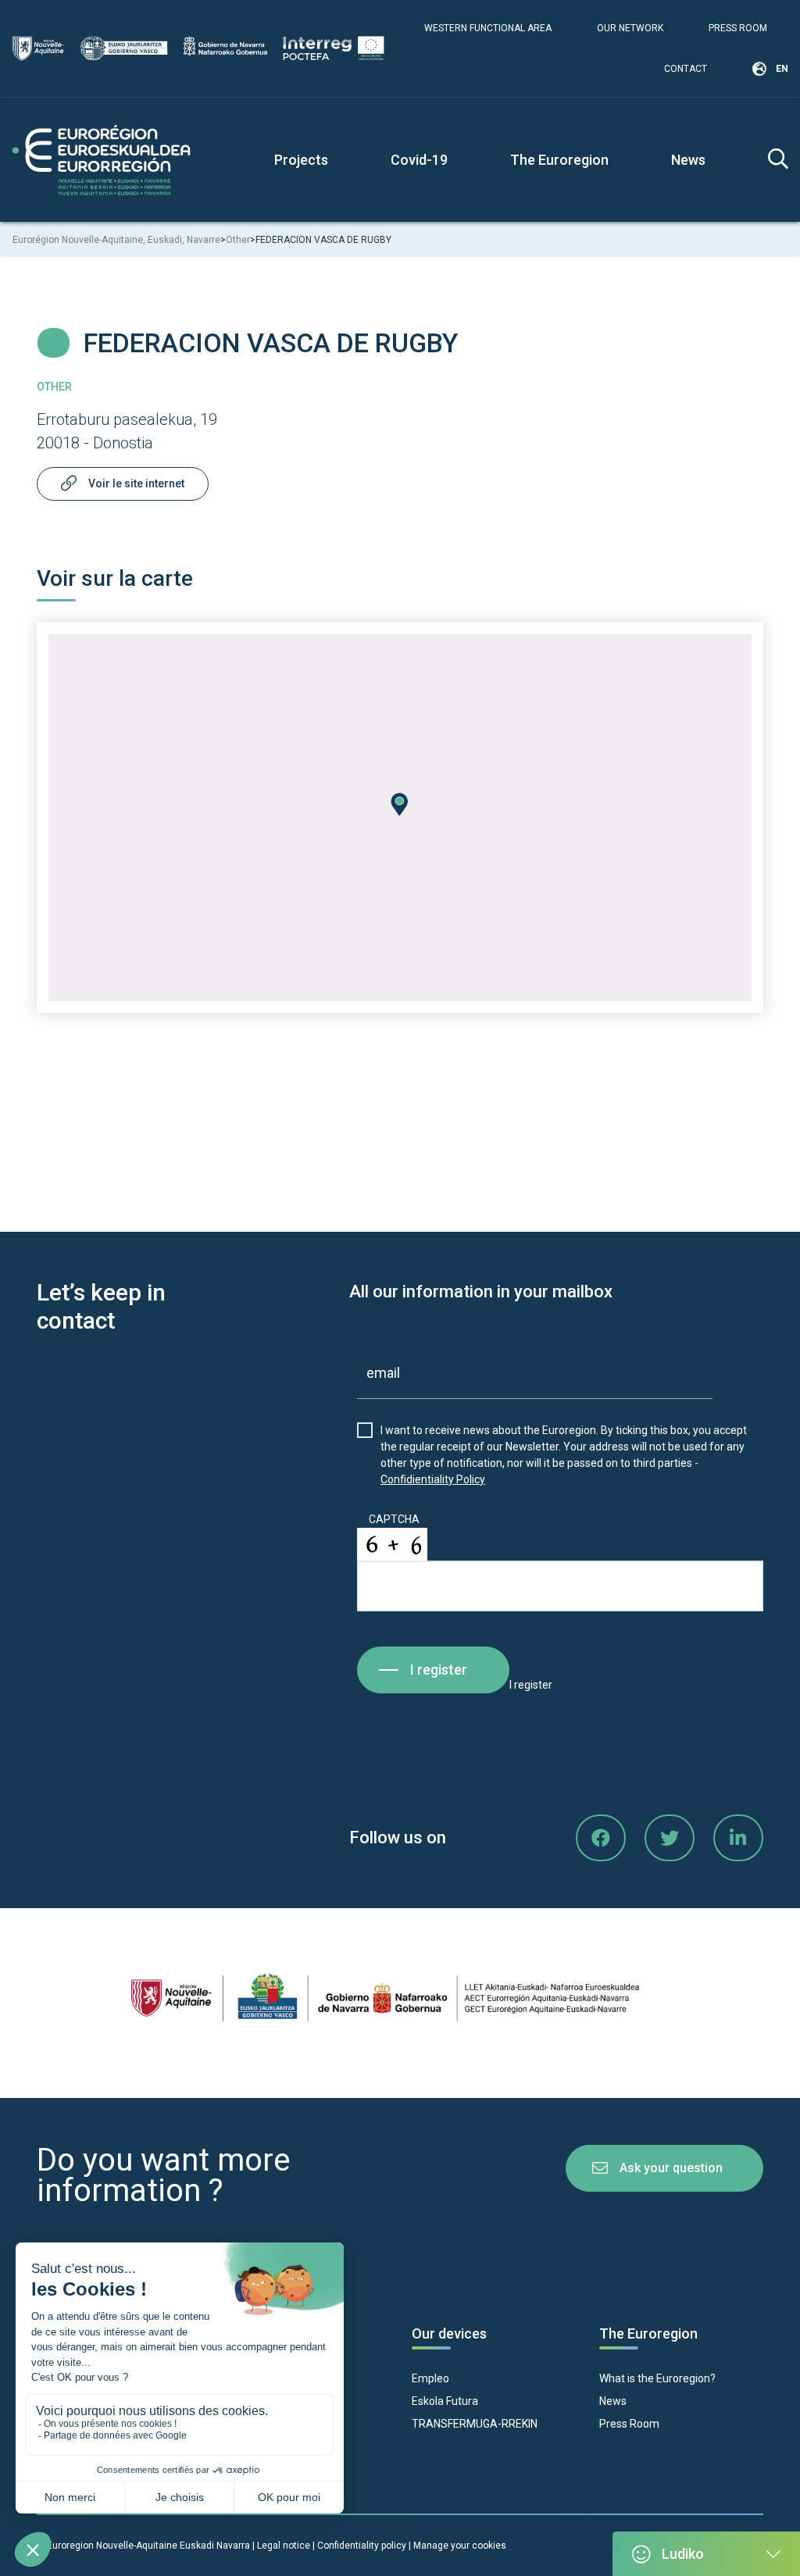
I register (439, 1670)
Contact (686, 69)
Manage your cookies (460, 2546)
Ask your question (671, 2168)
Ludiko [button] (683, 2554)
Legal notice (284, 2546)
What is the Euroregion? (657, 2378)
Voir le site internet (136, 483)
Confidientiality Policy (433, 1479)
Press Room (738, 28)
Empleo (430, 2378)
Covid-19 (419, 160)
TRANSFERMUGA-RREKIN (475, 2424)
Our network (630, 28)
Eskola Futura (445, 2401)
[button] (400, 805)
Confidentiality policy (363, 2546)
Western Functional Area (488, 28)
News (688, 160)
